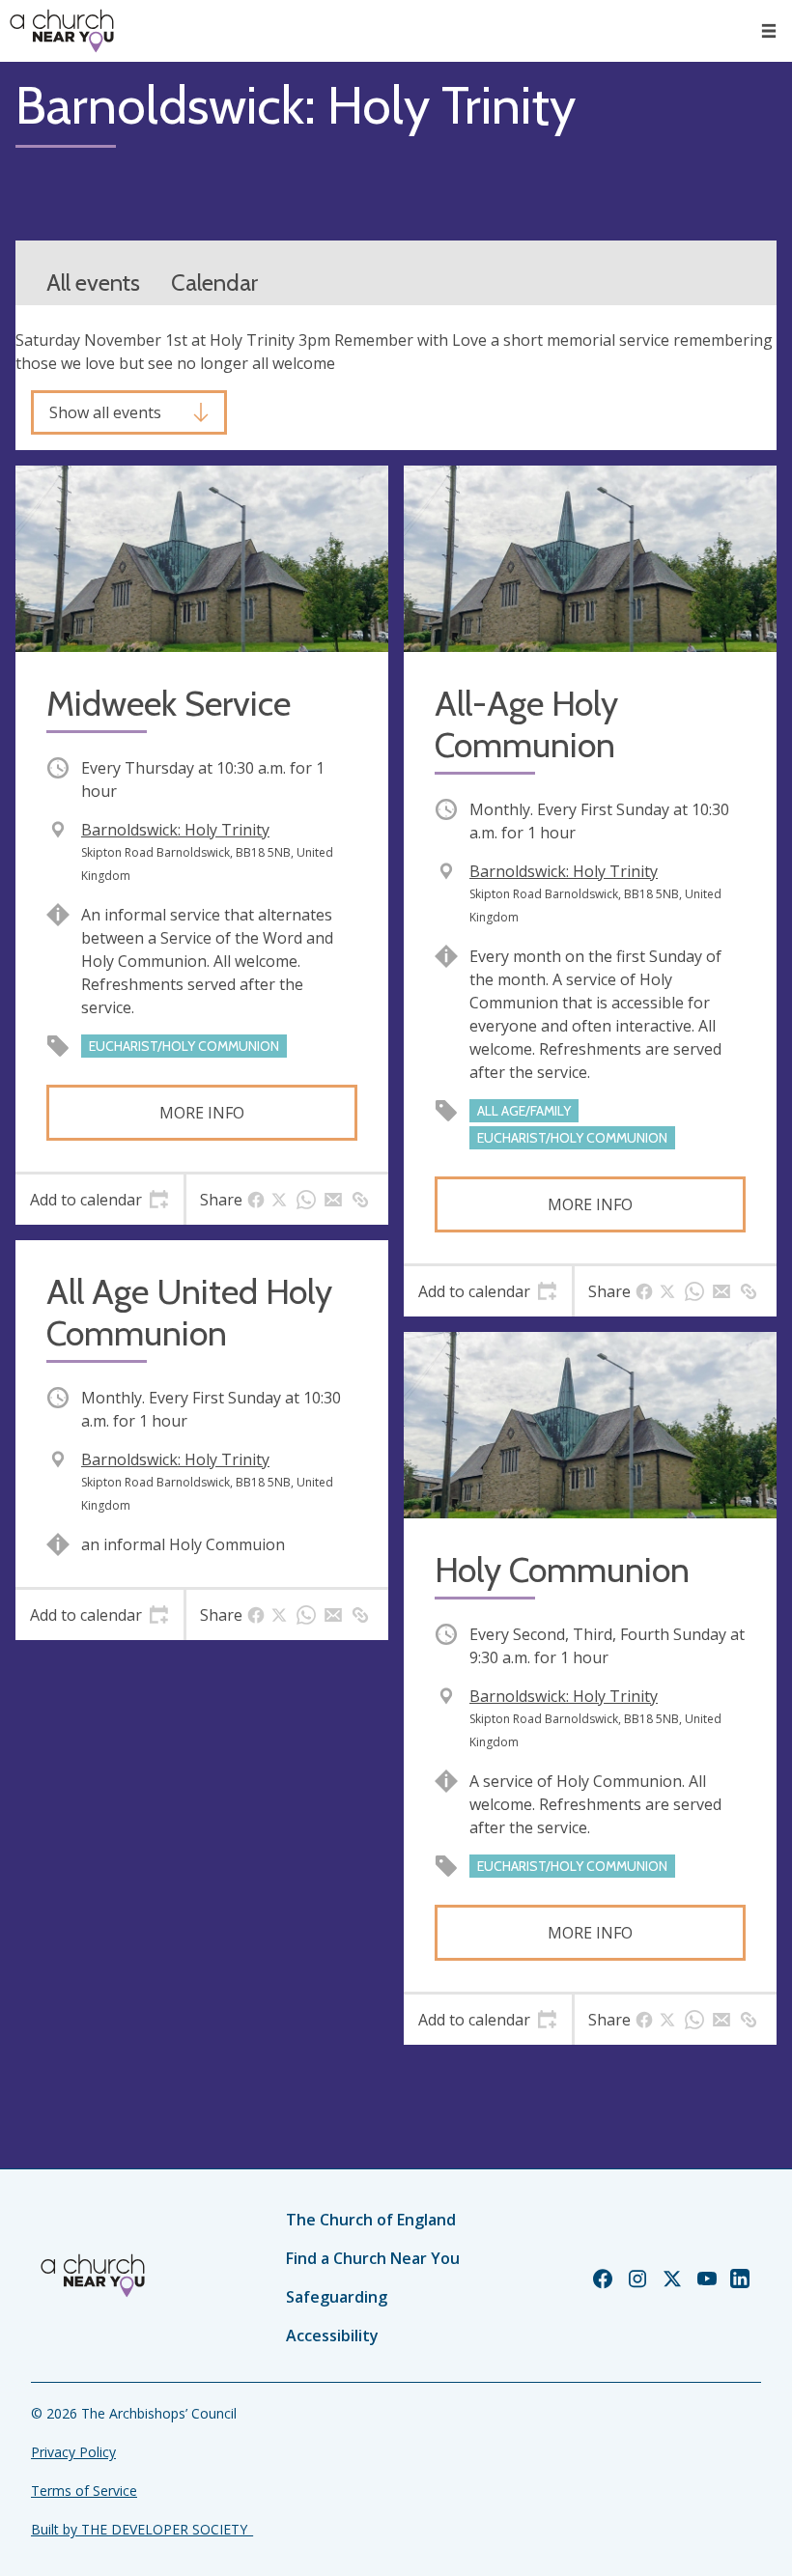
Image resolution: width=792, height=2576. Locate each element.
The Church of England (371, 2220)
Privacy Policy (73, 2452)
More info (202, 1113)
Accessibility (332, 2335)
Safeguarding (337, 2297)
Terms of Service (84, 2491)
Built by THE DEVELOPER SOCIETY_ (142, 2529)
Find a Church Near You (373, 2258)
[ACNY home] (62, 31)
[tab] (99, 1200)
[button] (769, 31)
